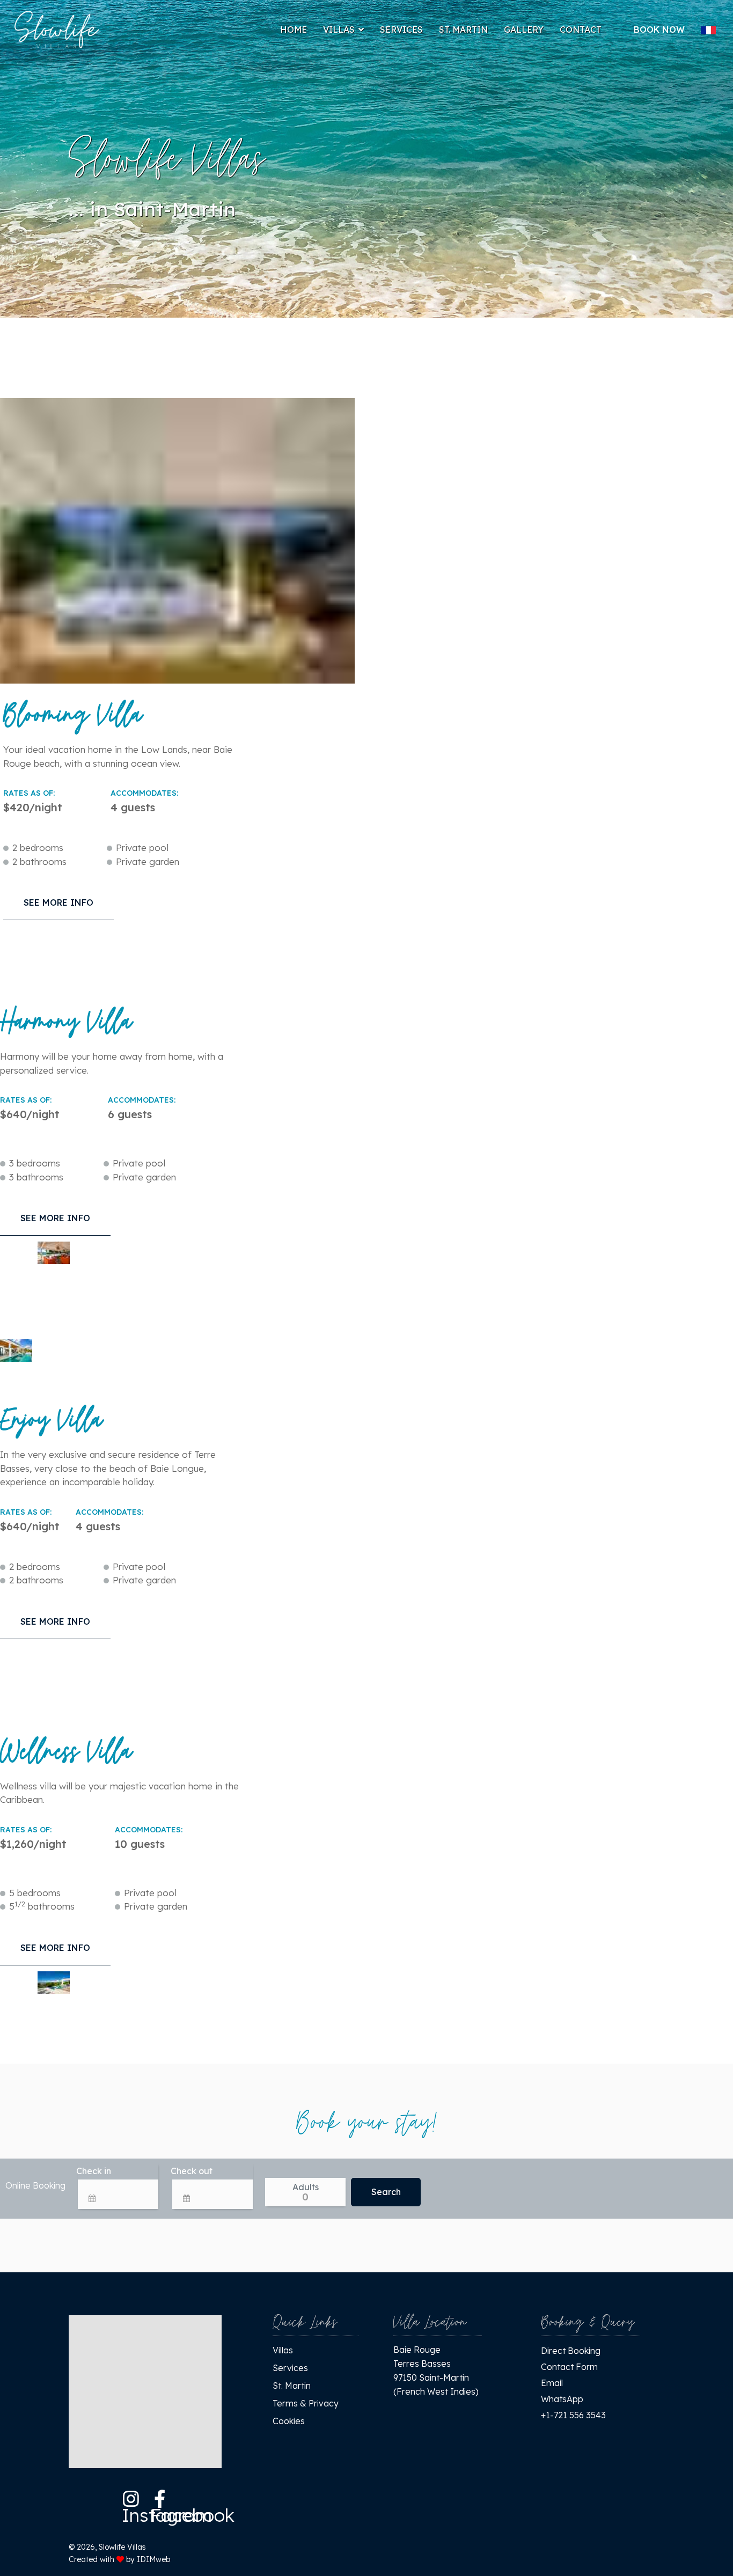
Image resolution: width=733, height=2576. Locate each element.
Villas (339, 30)
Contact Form (569, 2367)
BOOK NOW (659, 30)
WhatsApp (562, 2399)
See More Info (58, 902)
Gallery (524, 30)
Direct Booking (571, 2351)
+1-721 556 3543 (573, 2415)
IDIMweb (153, 2559)
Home (294, 30)
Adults (306, 2187)
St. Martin (463, 30)
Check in (94, 2171)
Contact (581, 30)
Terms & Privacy (306, 2403)
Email (552, 2383)
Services (401, 30)
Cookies (289, 2421)
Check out (192, 2171)
